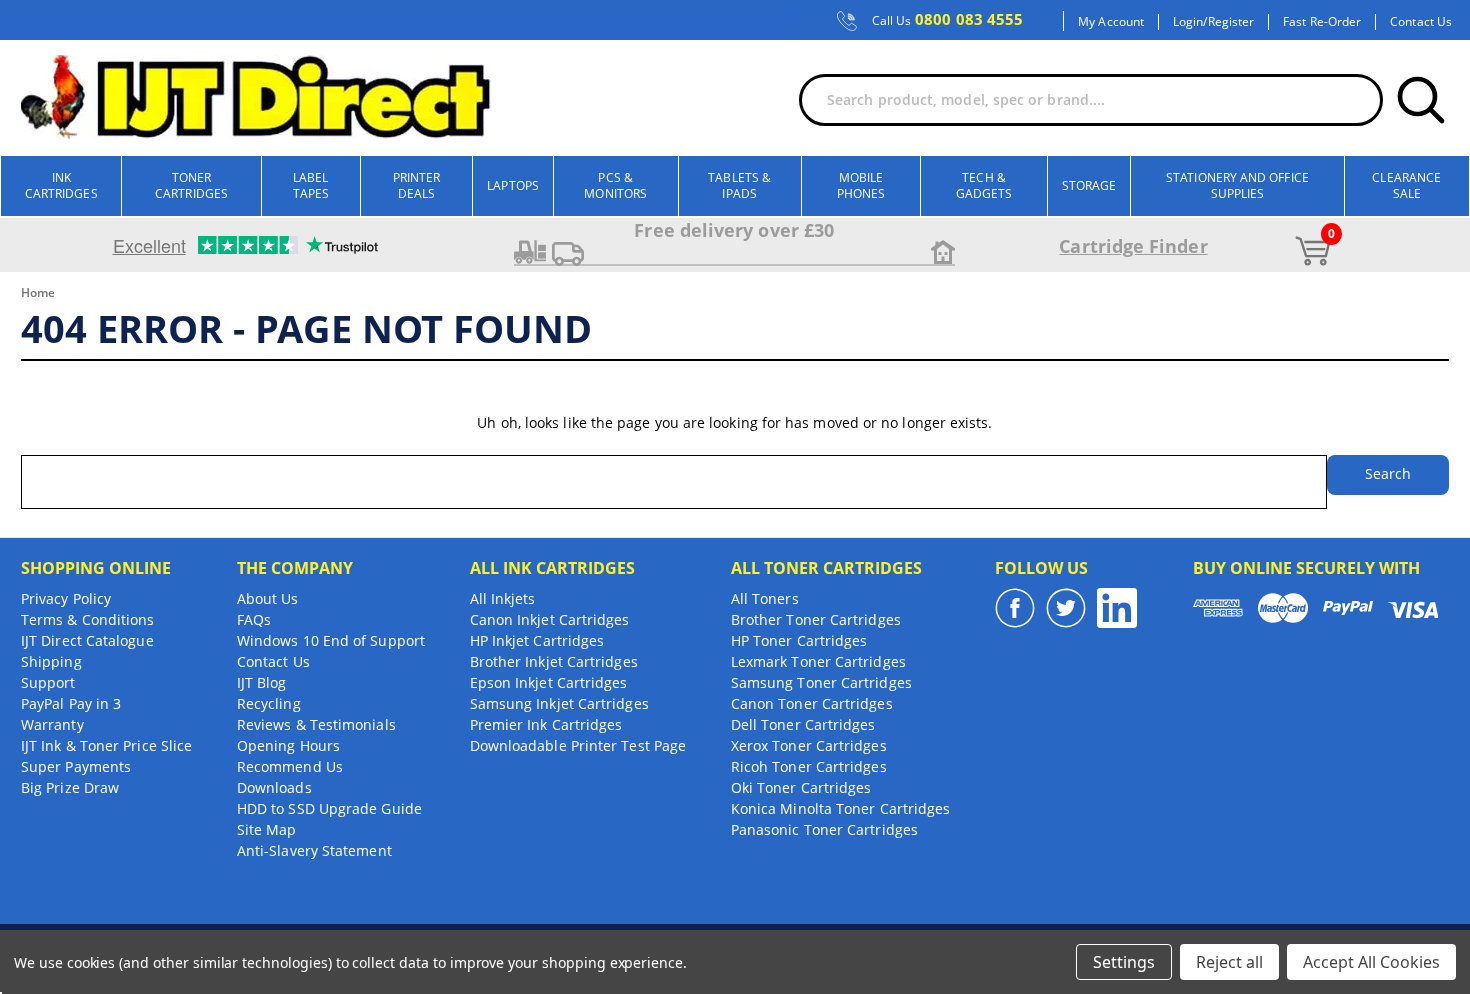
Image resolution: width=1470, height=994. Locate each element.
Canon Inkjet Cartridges (550, 619)
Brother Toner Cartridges (816, 619)
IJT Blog (262, 682)
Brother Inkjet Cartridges (554, 661)
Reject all (1229, 962)
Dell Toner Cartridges (803, 724)
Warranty (52, 724)
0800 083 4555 (948, 20)
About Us (268, 598)
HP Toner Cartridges (799, 640)
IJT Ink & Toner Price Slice (106, 745)
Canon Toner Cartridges (812, 703)
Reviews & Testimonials (316, 724)
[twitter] (1066, 608)
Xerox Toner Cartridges (809, 745)
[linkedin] (1117, 608)
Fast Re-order (1322, 22)
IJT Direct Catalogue (87, 640)
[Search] (1421, 100)
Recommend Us (290, 766)
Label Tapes (311, 185)
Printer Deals (417, 185)
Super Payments (76, 766)
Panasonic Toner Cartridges (824, 829)
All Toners (765, 598)
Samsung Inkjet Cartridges (559, 703)
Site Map (267, 829)
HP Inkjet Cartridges (537, 640)
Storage (1089, 185)
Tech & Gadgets (984, 185)
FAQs (254, 619)
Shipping (51, 661)
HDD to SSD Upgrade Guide (329, 808)
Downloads (274, 787)
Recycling (269, 703)
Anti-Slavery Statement (314, 850)
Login (1188, 22)
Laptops (513, 185)
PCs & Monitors (615, 185)
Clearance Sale (1406, 185)
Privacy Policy (66, 598)
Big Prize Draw (70, 787)
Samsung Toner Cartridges (821, 682)
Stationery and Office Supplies (1237, 185)
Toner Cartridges (191, 185)
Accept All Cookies (1371, 962)
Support (48, 682)
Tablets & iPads (739, 185)
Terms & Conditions (87, 619)
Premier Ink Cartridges (546, 724)
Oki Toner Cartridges (801, 787)
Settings (1124, 962)
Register (1231, 22)
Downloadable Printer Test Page (578, 745)
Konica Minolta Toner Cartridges (840, 808)
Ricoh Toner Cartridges (809, 766)
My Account (1111, 22)
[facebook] (1015, 608)
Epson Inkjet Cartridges (549, 682)
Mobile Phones (861, 185)
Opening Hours (288, 745)
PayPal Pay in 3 (71, 703)
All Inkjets (503, 598)
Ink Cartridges (61, 185)
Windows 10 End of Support (331, 640)
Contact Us (1421, 22)
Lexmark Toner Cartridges (818, 661)
